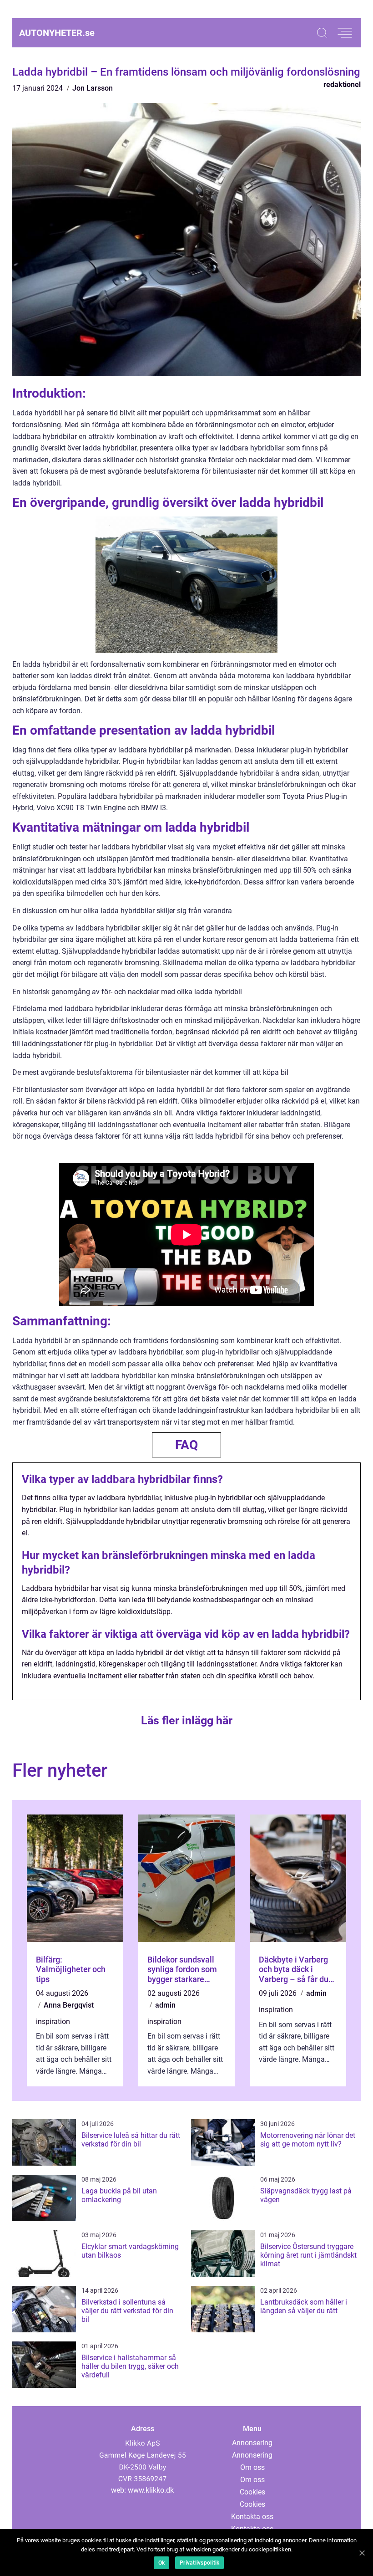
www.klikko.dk (151, 2490)
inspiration (53, 2021)
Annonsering (252, 2443)
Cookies (252, 2492)
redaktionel (342, 84)
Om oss (252, 2467)
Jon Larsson (93, 88)
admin (165, 2005)
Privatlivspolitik (199, 2563)
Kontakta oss (252, 2517)
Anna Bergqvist (69, 2005)
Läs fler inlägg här (187, 1720)
